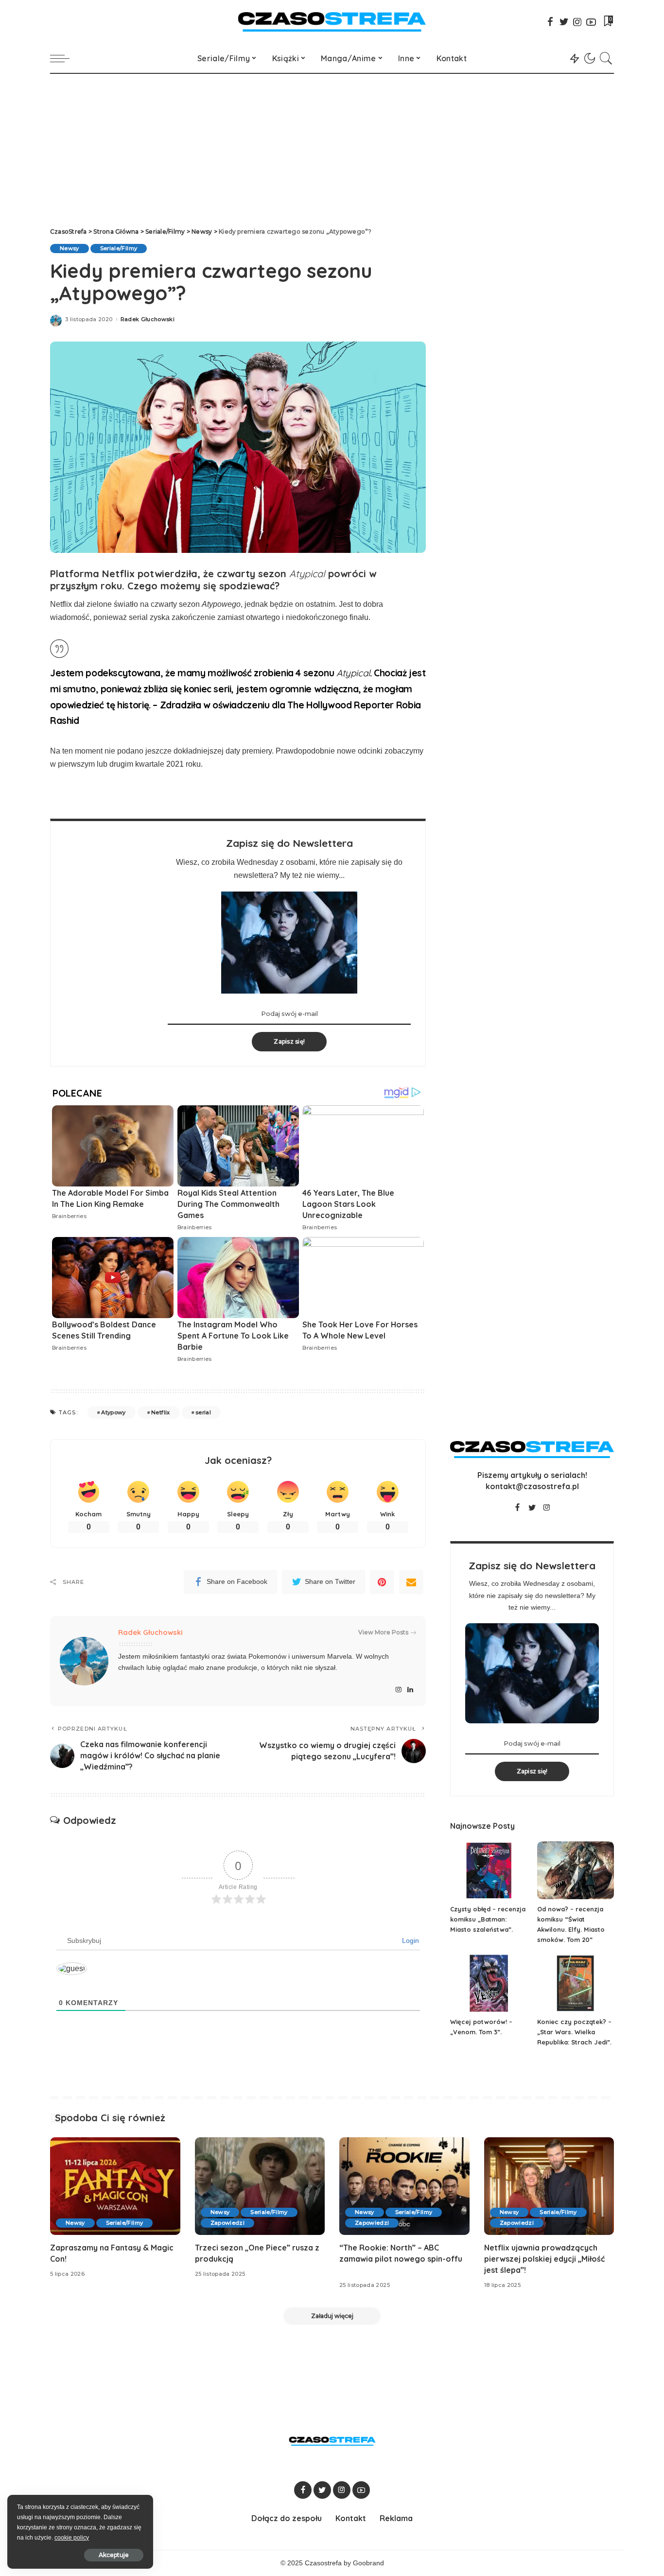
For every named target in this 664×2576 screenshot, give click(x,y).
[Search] (606, 58)
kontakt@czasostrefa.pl (532, 1486)
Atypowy (113, 1412)
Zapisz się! (289, 1041)
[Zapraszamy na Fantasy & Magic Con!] (115, 2186)
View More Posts (383, 1632)
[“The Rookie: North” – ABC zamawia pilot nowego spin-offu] (404, 2186)
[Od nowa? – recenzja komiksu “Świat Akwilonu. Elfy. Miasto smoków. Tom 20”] (576, 1870)
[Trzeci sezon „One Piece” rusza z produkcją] (260, 2186)
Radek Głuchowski (148, 319)
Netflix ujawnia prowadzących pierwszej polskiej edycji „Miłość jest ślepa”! (544, 2259)
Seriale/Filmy (119, 248)
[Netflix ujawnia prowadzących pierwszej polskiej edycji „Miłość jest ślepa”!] (549, 2186)
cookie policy (72, 2538)
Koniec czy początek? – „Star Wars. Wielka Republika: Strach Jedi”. (574, 2032)
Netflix (160, 1412)
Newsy (70, 248)
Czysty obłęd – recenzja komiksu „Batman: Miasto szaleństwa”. (488, 1919)
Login (410, 1941)
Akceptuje (114, 2555)
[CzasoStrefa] (332, 22)
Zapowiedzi (227, 2223)
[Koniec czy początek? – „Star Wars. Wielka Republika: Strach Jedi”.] (576, 1984)
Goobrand (368, 2563)
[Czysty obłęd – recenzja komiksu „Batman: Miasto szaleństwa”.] (489, 1870)
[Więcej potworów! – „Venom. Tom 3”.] (489, 1984)
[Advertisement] (332, 147)
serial (203, 1412)
